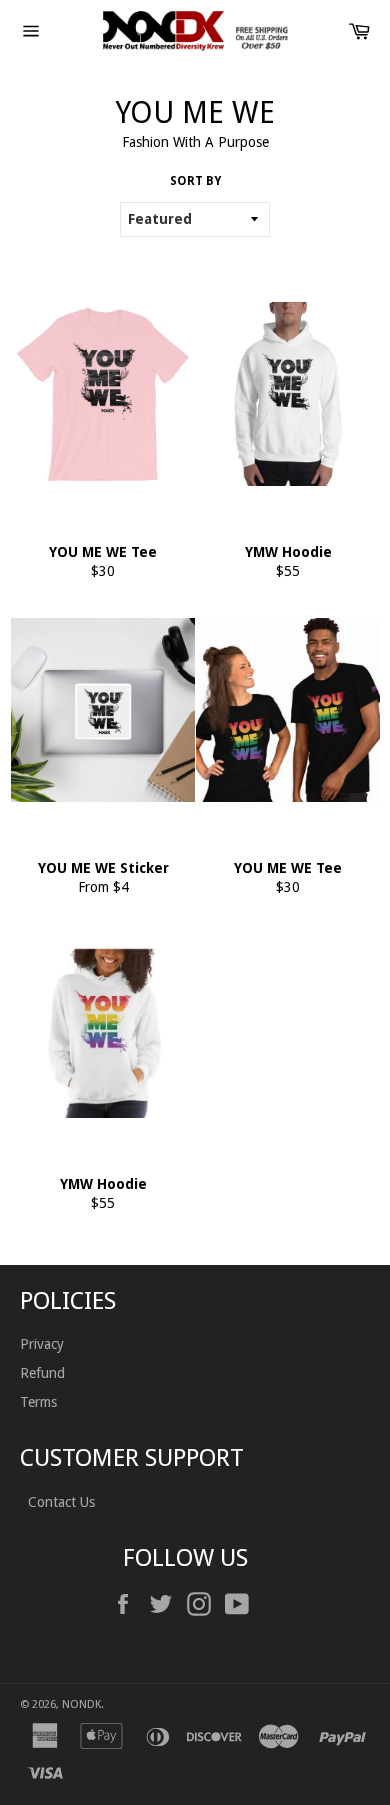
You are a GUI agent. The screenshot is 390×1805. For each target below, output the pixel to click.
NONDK (81, 1704)
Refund (42, 1373)
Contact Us (59, 1502)
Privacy (42, 1344)
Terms (38, 1402)
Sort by (195, 181)
